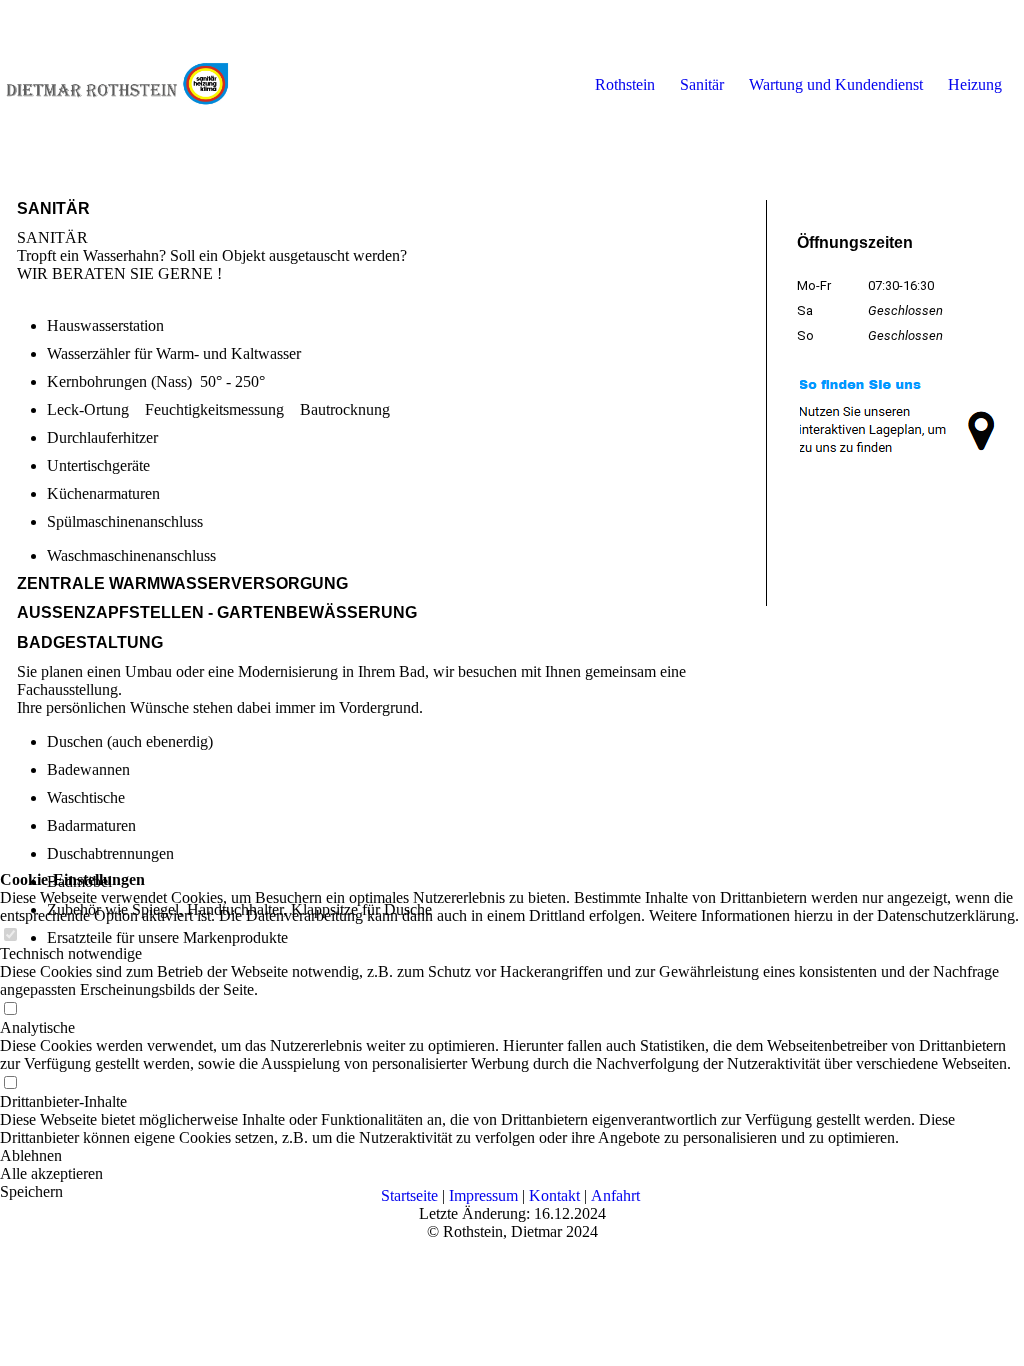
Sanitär (702, 84)
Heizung (975, 84)
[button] (512, 1156)
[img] (117, 85)
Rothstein (625, 84)
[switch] (10, 1009)
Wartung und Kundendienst (836, 84)
